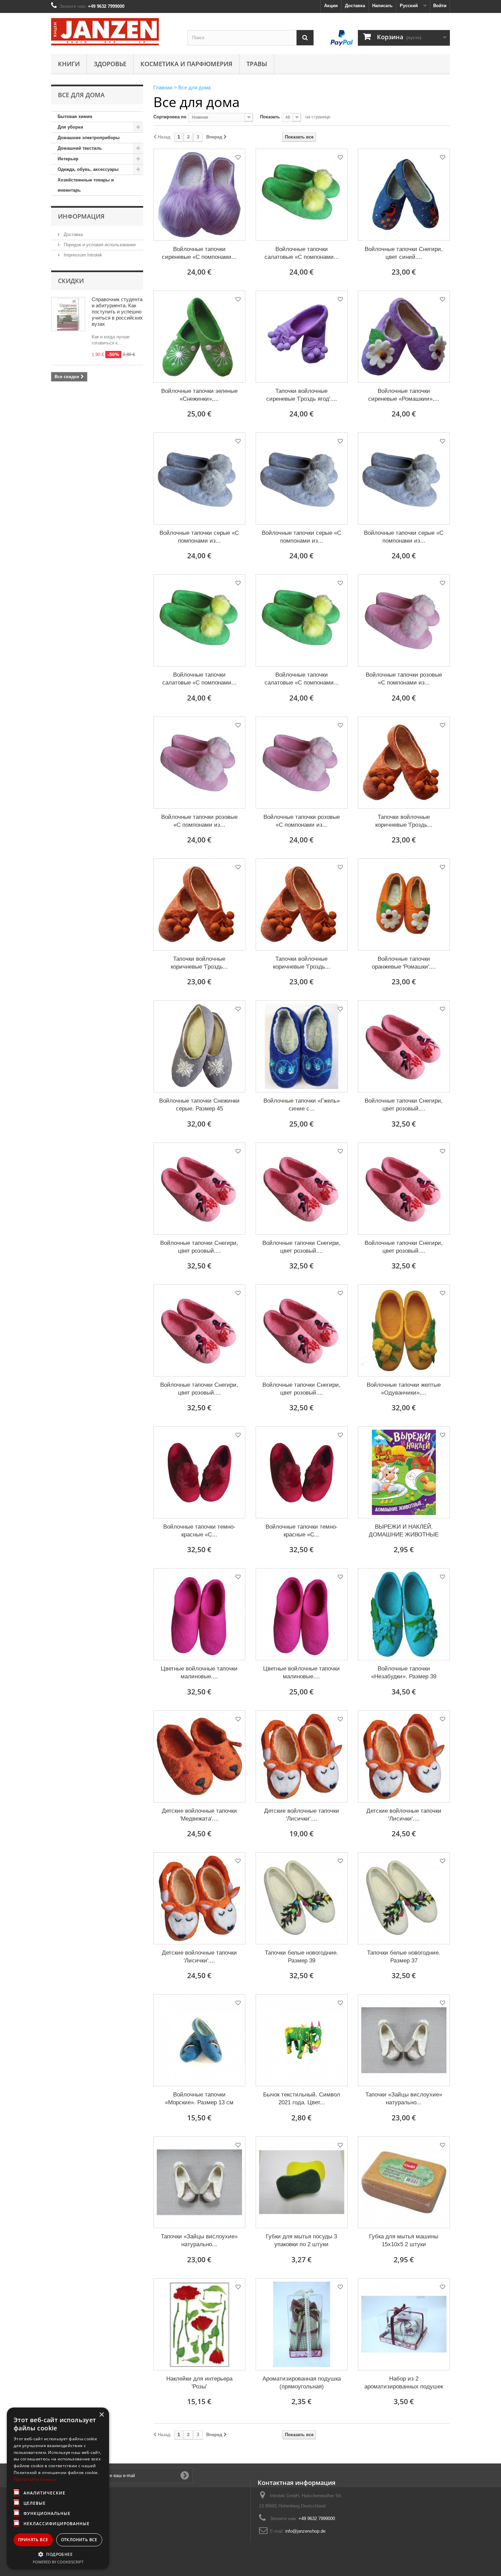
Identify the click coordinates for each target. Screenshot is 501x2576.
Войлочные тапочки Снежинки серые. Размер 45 (199, 1105)
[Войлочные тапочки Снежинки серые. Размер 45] (199, 1046)
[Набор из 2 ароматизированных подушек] (404, 2324)
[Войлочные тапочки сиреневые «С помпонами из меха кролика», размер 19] (199, 195)
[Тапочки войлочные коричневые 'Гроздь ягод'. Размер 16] (404, 763)
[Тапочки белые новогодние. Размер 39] (302, 1898)
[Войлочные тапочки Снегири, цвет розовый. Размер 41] (404, 1046)
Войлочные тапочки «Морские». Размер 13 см (199, 2099)
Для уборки (70, 127)
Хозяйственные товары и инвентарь (86, 185)
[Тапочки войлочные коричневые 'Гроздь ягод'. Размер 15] (199, 904)
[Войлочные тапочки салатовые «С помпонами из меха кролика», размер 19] (302, 620)
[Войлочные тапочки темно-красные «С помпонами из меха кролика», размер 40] (199, 1472)
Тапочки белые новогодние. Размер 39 (301, 1957)
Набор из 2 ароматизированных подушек (404, 2383)
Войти (440, 6)
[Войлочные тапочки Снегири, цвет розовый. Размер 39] (302, 1189)
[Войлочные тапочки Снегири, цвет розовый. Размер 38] (404, 1189)
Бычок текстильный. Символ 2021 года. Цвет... (302, 2099)
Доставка (355, 6)
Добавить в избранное (238, 158)
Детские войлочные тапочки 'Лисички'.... (302, 1815)
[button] (58, 2554)
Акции (331, 6)
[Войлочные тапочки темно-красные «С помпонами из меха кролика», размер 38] (302, 1472)
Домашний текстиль (80, 148)
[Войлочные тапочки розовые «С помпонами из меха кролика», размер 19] (199, 763)
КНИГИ (69, 64)
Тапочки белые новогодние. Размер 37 (404, 1957)
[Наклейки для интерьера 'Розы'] (199, 2324)
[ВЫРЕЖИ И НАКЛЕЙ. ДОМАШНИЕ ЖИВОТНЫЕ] (404, 1472)
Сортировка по (170, 117)
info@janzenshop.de (305, 2531)
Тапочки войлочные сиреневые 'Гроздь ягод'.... (302, 395)
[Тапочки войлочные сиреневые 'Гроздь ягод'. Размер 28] (302, 337)
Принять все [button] (33, 2540)
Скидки (71, 281)
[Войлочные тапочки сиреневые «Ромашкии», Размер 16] (404, 337)
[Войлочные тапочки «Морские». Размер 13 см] (199, 2040)
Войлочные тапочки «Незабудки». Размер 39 (404, 1673)
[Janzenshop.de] (114, 32)
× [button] (101, 2415)
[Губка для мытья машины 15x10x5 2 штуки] (404, 2182)
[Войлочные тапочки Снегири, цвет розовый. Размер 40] (199, 1189)
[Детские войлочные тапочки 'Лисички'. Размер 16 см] (199, 1898)
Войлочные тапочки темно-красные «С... (199, 1531)
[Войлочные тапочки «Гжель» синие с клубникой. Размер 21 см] (302, 1046)
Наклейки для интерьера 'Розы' (199, 2383)
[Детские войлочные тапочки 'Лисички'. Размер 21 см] (302, 1756)
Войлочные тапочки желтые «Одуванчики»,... (404, 1389)
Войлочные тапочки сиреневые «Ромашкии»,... (404, 395)
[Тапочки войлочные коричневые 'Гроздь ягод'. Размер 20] (302, 904)
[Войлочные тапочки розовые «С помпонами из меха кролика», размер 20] (404, 620)
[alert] (58, 2488)
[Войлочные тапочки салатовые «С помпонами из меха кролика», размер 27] (199, 620)
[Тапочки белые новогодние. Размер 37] (404, 1898)
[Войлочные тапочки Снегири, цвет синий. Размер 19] (404, 195)
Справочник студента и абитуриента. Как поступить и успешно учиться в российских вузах (117, 312)
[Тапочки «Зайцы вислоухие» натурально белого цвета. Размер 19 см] (199, 2182)
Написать (382, 6)
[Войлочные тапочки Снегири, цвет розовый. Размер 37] (199, 1330)
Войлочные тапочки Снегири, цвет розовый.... (404, 1105)
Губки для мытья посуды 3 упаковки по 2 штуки (301, 2240)
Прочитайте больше (35, 2479)
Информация (81, 216)
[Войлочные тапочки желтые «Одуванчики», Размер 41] (404, 1330)
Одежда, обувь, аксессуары (88, 169)
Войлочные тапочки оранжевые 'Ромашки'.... (404, 963)
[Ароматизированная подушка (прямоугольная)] (302, 2324)
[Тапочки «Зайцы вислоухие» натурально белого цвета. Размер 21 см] (404, 2040)
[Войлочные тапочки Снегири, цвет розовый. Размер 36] (302, 1330)
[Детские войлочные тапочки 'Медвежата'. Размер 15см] (199, 1756)
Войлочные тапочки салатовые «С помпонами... (302, 253)
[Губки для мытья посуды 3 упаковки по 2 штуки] (302, 2182)
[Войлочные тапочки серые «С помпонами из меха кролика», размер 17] (404, 479)
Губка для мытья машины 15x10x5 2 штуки (404, 2240)
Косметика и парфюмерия (186, 64)
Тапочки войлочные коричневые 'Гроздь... (404, 821)
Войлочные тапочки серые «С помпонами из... (199, 537)
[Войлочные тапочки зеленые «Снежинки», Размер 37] (199, 337)
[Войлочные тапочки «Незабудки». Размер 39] (404, 1614)
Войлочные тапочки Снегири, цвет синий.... (404, 253)
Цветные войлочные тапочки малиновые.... (199, 1673)
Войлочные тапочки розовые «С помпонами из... (404, 679)
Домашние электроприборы (89, 138)
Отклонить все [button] (79, 2540)
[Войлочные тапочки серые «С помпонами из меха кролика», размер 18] (199, 479)
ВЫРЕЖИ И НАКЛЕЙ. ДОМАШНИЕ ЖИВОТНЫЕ (404, 1531)
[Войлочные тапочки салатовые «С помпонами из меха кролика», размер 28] (302, 195)
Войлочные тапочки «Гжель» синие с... (302, 1105)
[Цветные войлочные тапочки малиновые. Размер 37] (302, 1614)
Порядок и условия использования (99, 245)
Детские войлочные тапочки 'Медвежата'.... (199, 1815)
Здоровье (110, 64)
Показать (270, 117)
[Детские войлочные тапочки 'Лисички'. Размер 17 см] (404, 1756)
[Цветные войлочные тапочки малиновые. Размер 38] (199, 1614)
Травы (257, 64)
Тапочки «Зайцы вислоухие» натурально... (404, 2099)
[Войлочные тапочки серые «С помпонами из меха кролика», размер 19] (302, 479)
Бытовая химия (75, 116)
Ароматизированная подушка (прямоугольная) (302, 2383)
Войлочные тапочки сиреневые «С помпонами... (199, 253)
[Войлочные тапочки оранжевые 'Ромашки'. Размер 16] (404, 904)
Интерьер (68, 159)
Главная (163, 87)
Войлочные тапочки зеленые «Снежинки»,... (199, 395)
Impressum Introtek (82, 255)
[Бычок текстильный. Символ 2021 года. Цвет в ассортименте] (302, 2040)
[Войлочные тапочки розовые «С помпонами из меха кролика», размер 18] (302, 763)
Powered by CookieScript (58, 2562)
